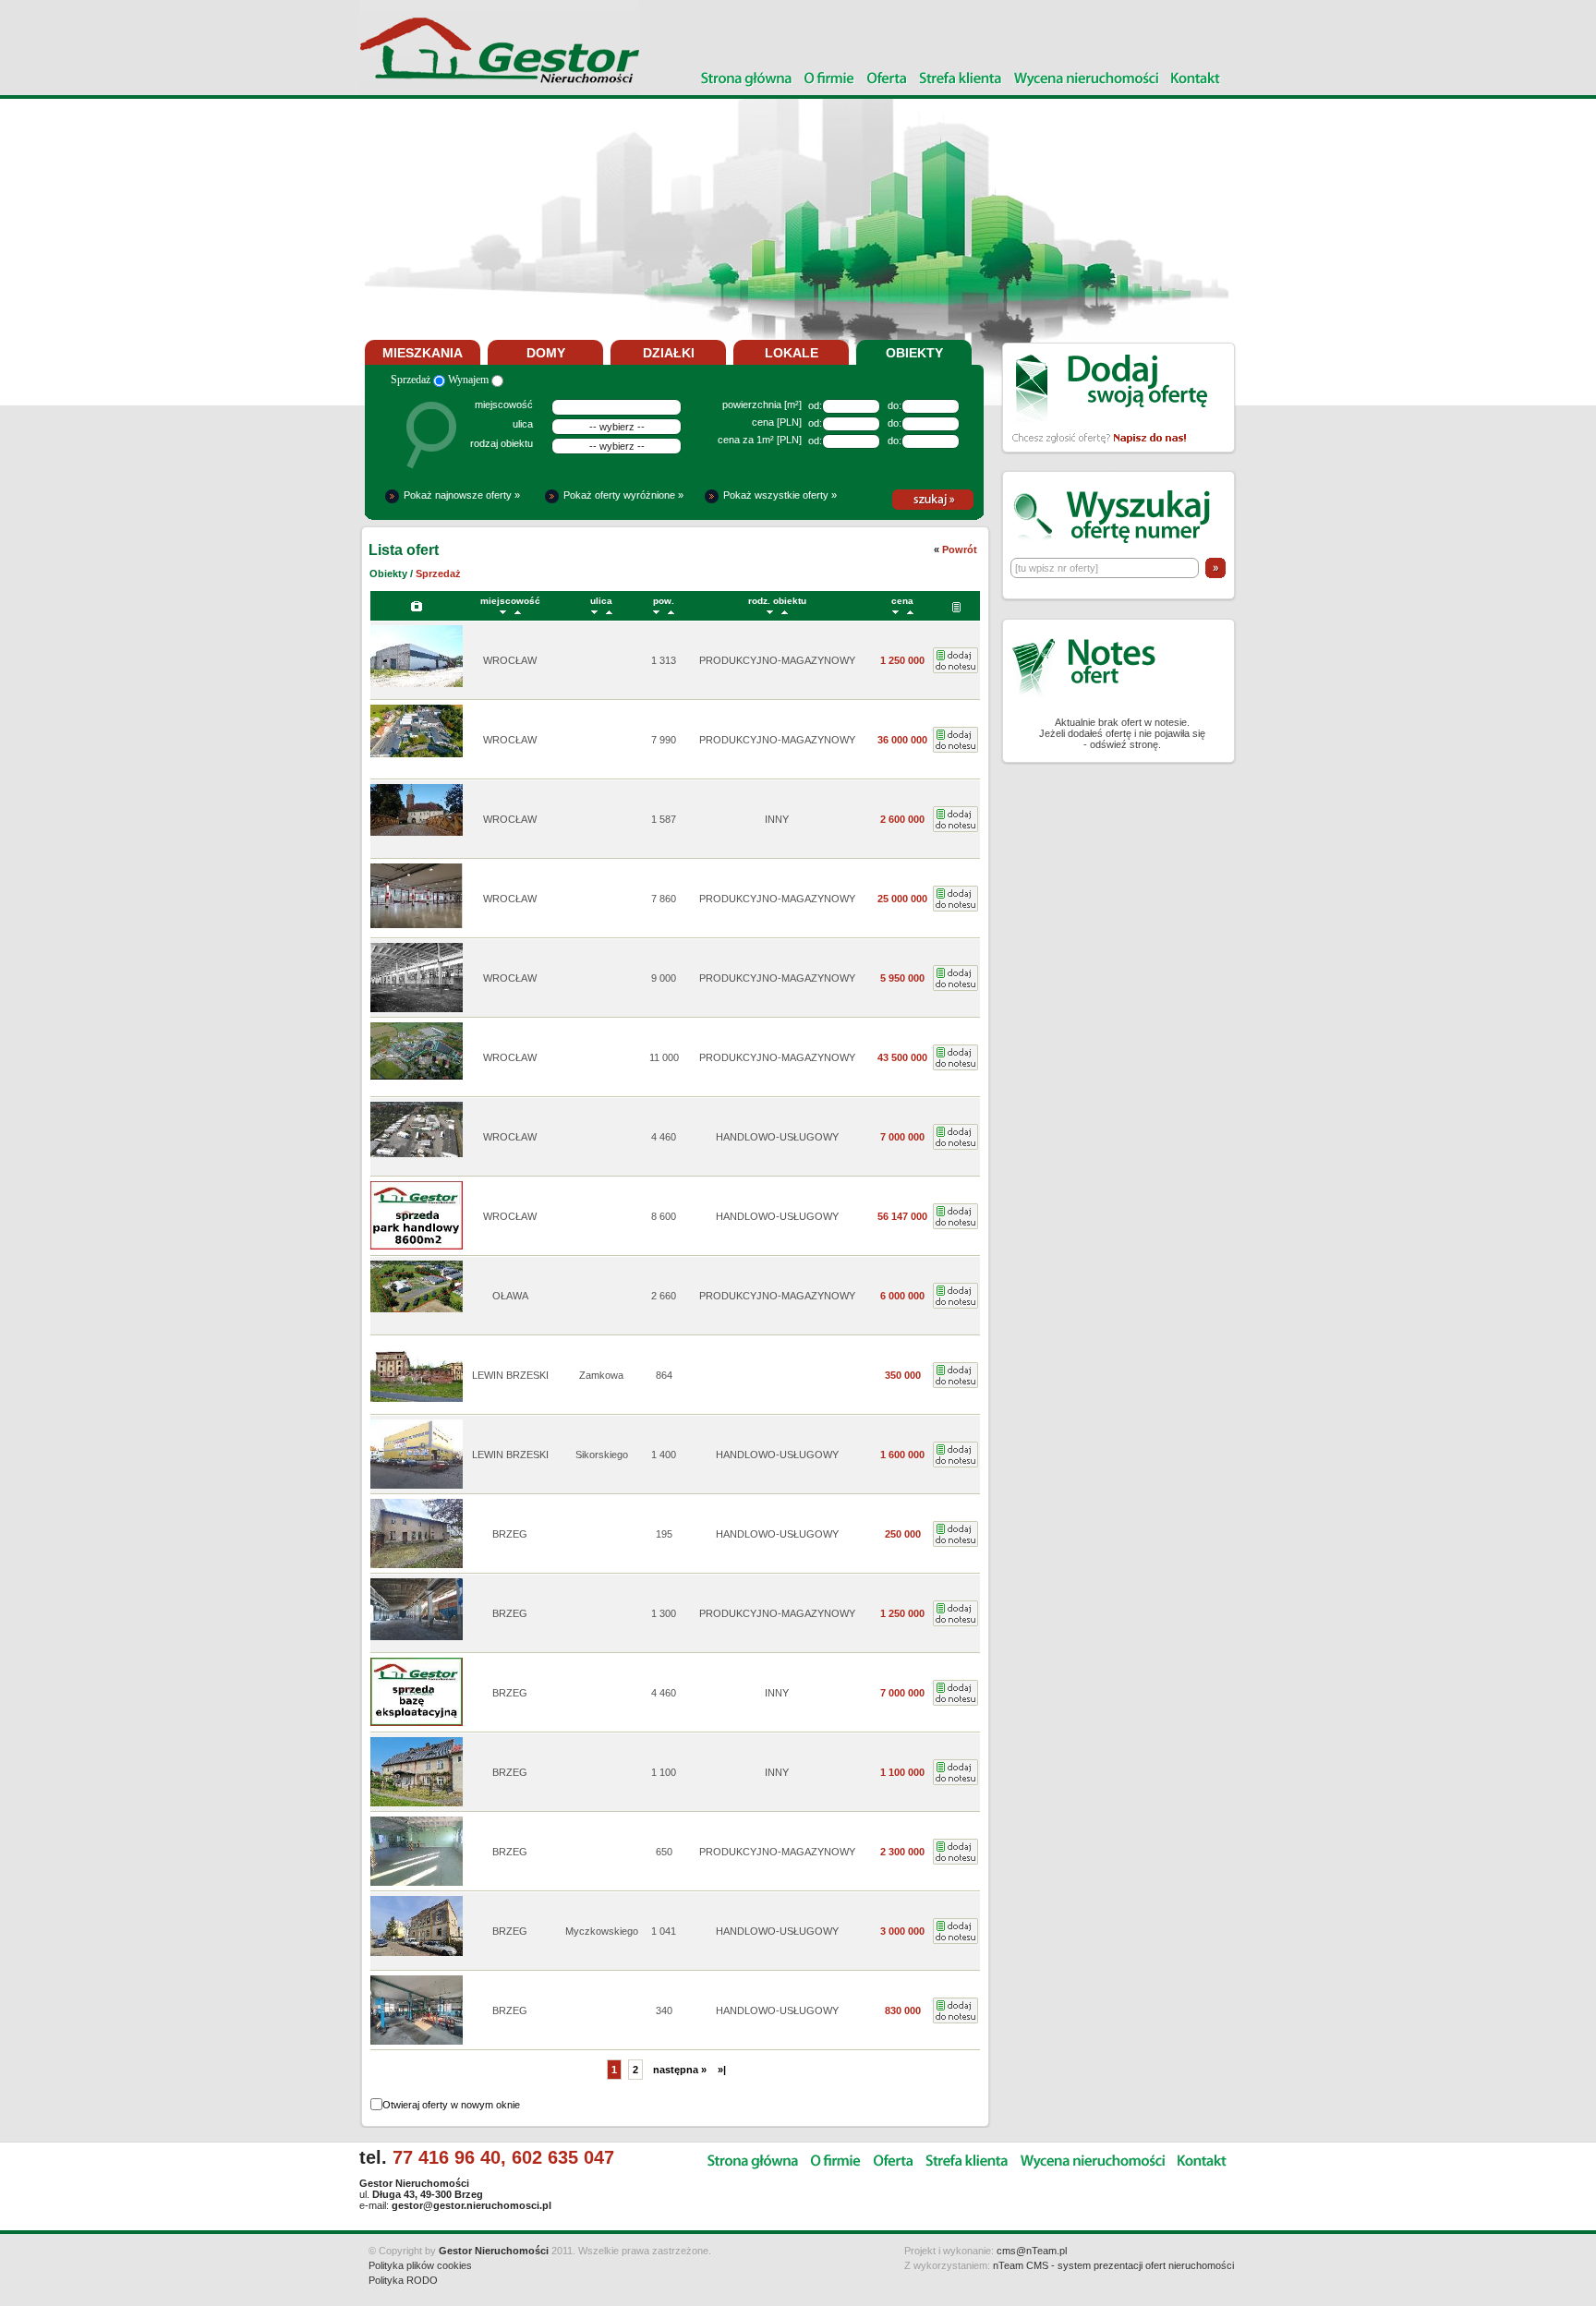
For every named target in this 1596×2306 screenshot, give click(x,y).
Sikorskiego (602, 1455)
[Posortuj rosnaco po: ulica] (609, 611)
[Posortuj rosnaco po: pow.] (671, 611)
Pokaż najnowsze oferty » (462, 495)
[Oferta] (887, 80)
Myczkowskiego (602, 1931)
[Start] (747, 80)
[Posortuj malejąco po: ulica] (594, 611)
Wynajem (470, 380)
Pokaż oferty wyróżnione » (623, 495)
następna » (680, 2070)
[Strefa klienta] (961, 80)
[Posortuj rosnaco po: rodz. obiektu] (785, 611)
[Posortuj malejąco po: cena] (895, 611)
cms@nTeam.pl (1032, 2251)
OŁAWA (510, 1296)
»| (722, 2070)
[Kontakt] (1196, 80)
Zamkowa (601, 1375)
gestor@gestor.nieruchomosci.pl (472, 2205)
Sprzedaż (412, 380)
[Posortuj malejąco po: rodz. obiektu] (770, 611)
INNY (777, 819)
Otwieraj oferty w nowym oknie (451, 2105)
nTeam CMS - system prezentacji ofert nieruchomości (1113, 2265)
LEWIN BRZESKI (510, 1375)
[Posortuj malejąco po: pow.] (656, 611)
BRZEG (510, 1534)
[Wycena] (1087, 80)
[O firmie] (829, 80)
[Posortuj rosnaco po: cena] (910, 611)
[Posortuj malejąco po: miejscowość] (503, 611)
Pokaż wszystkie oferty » (780, 495)
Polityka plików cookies (420, 2265)
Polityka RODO (403, 2280)
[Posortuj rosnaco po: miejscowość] (518, 611)
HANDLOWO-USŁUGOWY (777, 1137)
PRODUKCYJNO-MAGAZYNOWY (777, 660)
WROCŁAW (510, 660)
